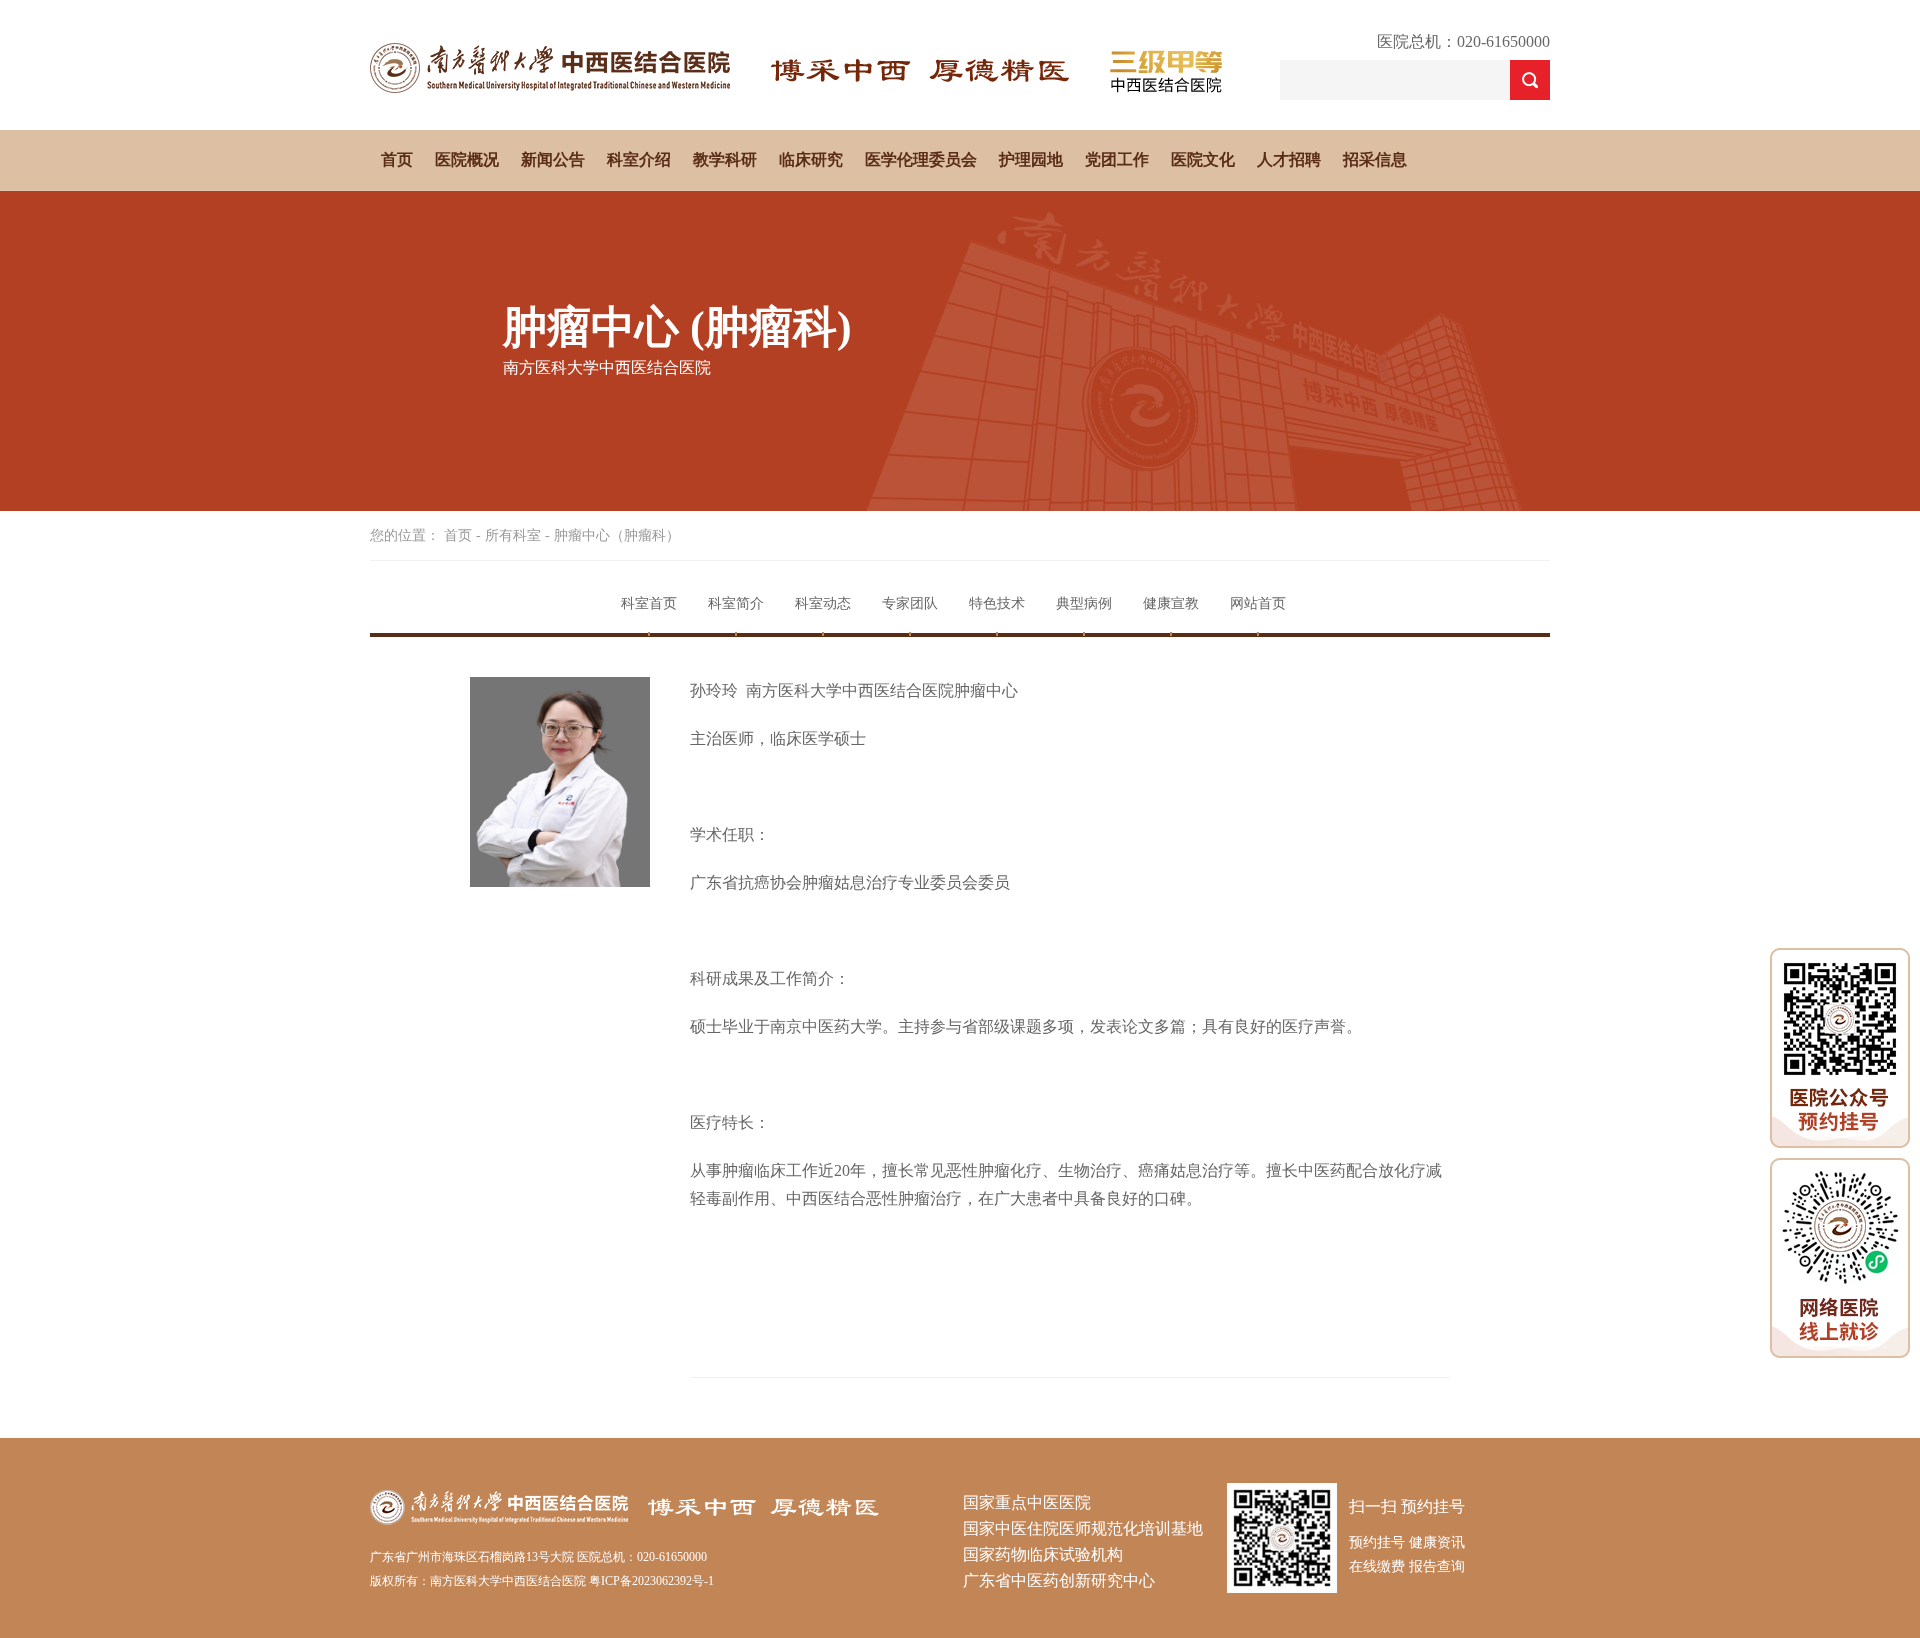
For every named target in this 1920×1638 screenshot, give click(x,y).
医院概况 (467, 159)
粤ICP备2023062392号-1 (651, 1581)
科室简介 (736, 603)
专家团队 (910, 603)
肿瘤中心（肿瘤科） (617, 535)
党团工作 (1117, 159)
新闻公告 (553, 159)
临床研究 (811, 159)
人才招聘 (1289, 159)
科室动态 (823, 603)
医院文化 (1203, 159)
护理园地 (1031, 159)
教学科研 (725, 159)
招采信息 (1375, 159)
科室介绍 (639, 159)
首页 (397, 159)
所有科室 (513, 535)
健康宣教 (1171, 603)
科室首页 (649, 603)
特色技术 (997, 603)
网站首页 (1258, 603)
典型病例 (1084, 603)
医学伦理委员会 (921, 159)
